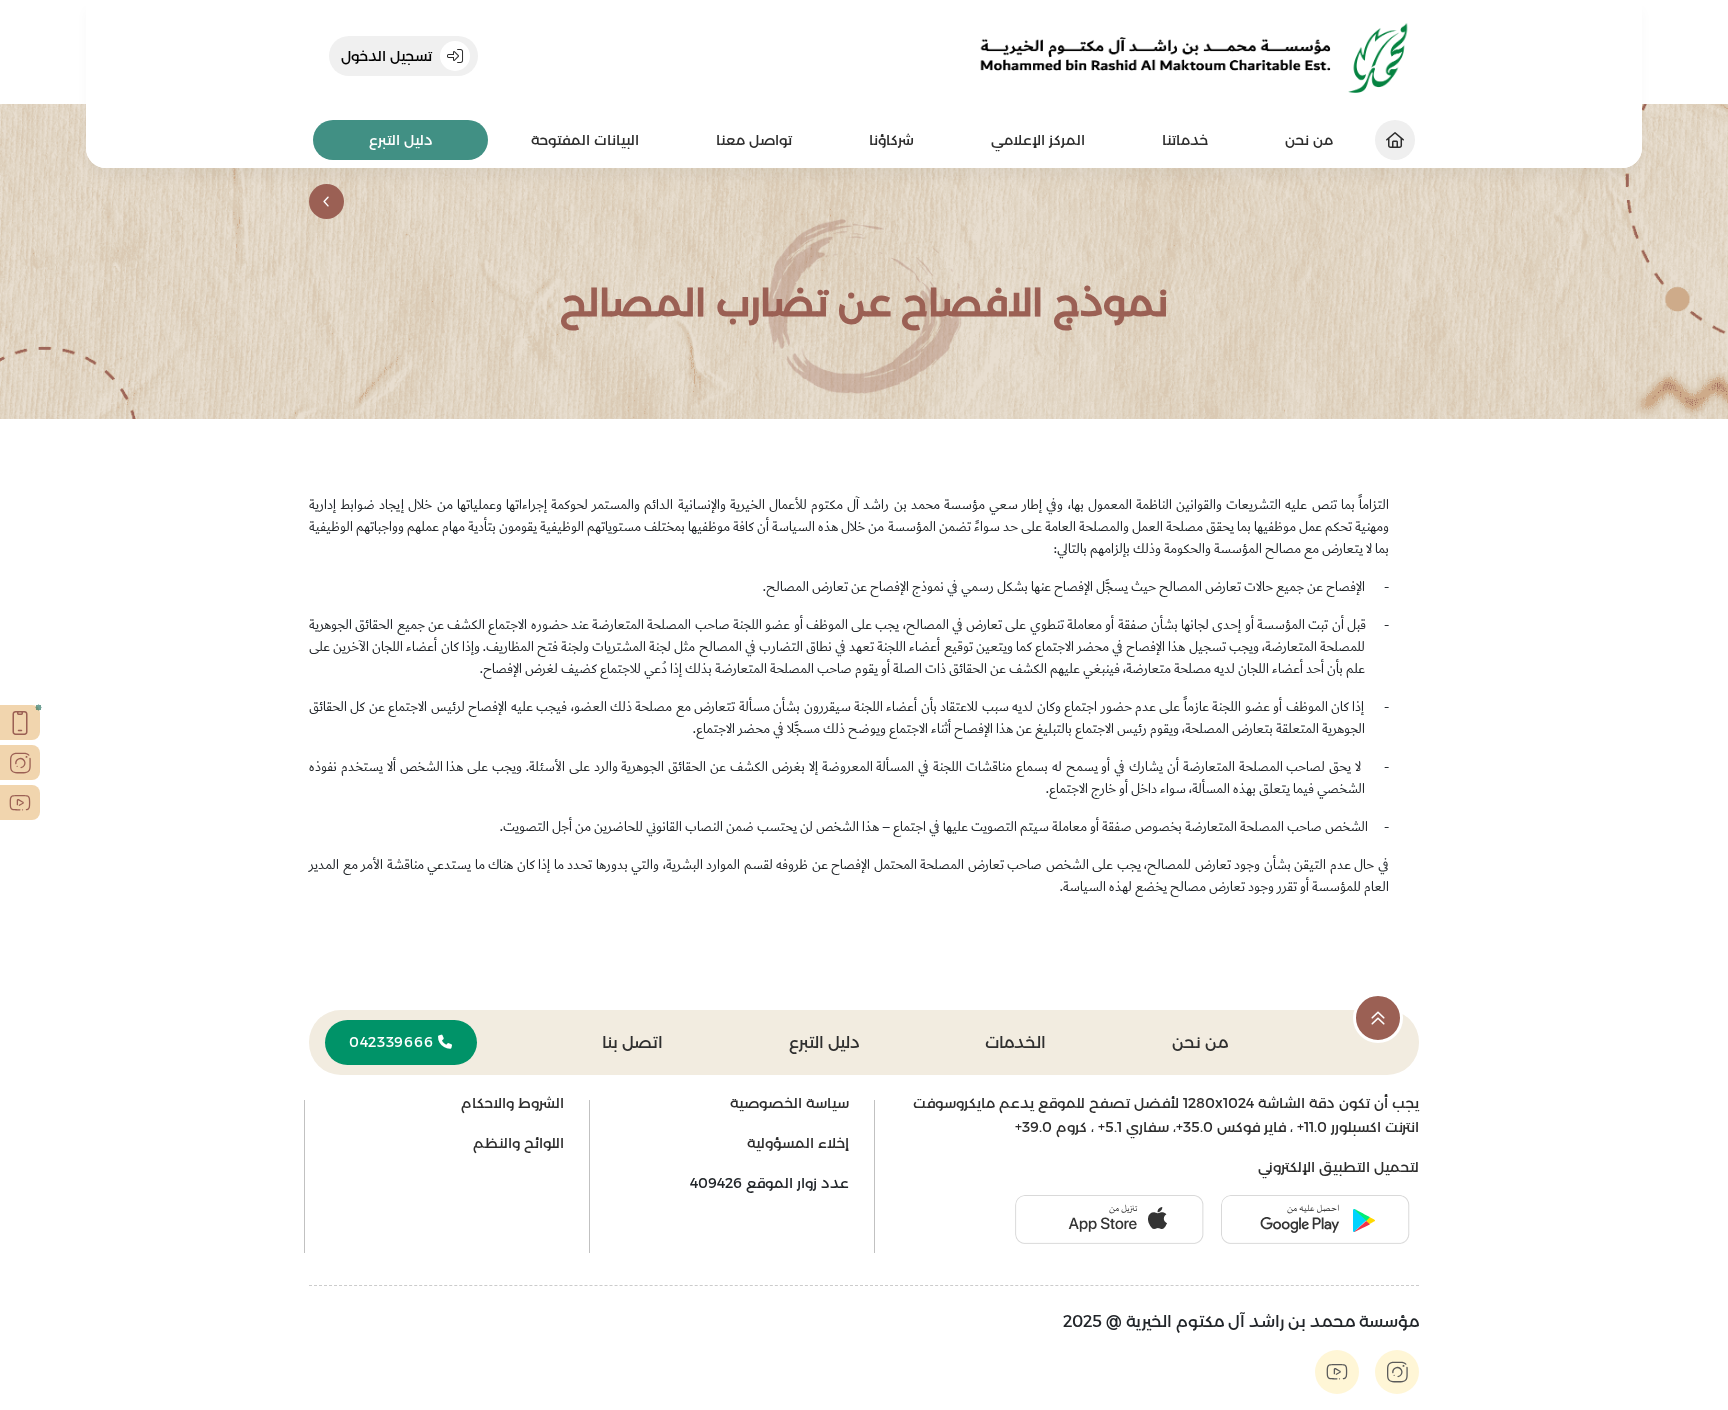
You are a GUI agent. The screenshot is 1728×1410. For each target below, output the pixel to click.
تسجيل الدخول (386, 56)
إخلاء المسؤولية (798, 1143)
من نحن (1200, 1042)
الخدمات (1015, 1042)
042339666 (393, 1042)
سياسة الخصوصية (789, 1103)
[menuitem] (1185, 140)
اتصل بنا (632, 1042)
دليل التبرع (401, 140)
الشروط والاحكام (512, 1103)
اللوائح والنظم (518, 1143)
